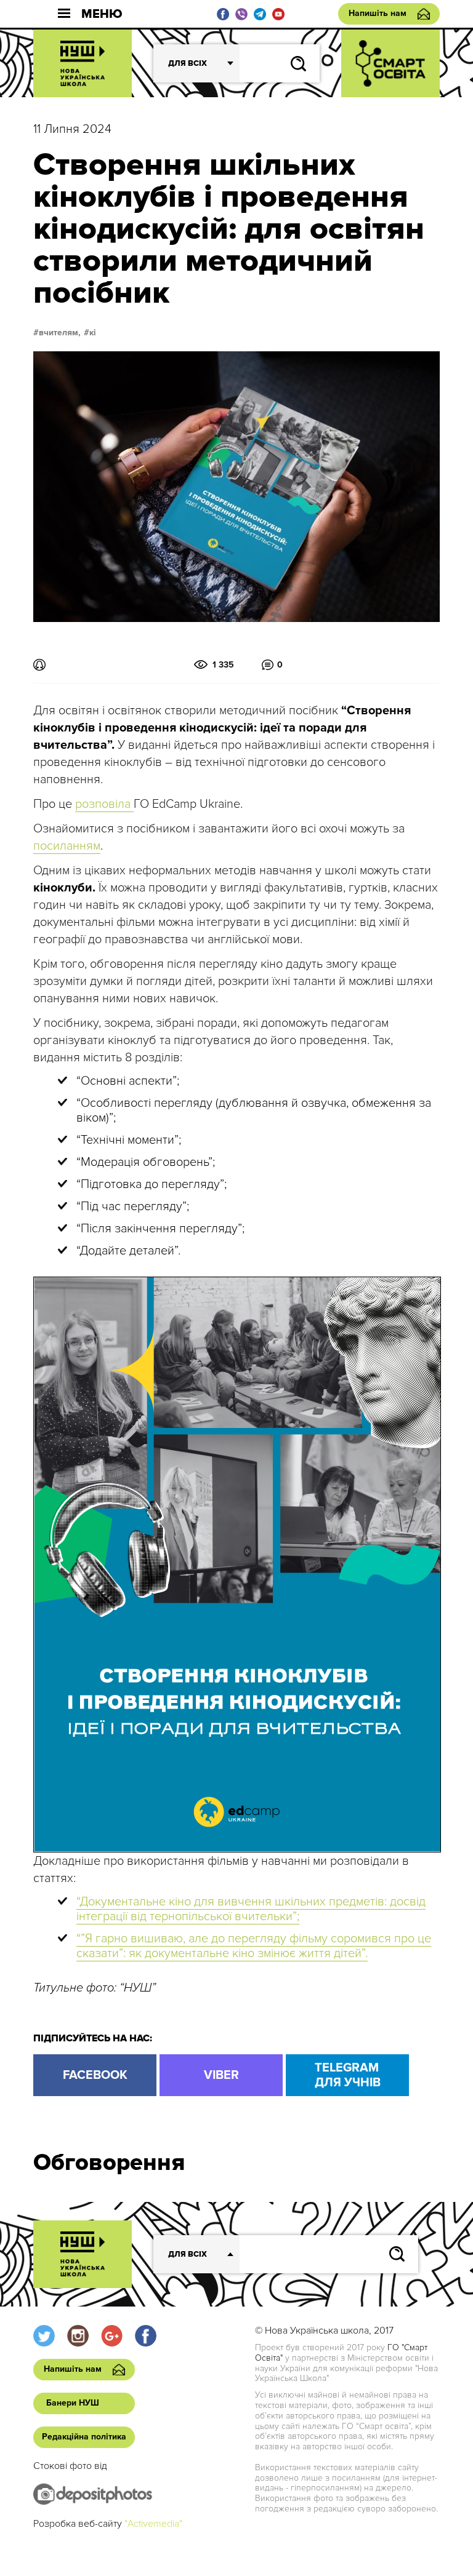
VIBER (221, 2075)
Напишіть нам (378, 13)
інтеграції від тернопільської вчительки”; (188, 1916)
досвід (406, 1902)
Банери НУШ (73, 2403)
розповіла (104, 804)
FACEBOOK (95, 2075)
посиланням (67, 846)
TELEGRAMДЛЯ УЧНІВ (348, 2075)
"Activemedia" (153, 2524)
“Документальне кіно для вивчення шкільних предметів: (232, 1902)
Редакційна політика (84, 2437)
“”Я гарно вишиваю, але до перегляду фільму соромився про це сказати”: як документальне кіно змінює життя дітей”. (254, 1946)
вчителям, (60, 333)
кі (93, 333)
